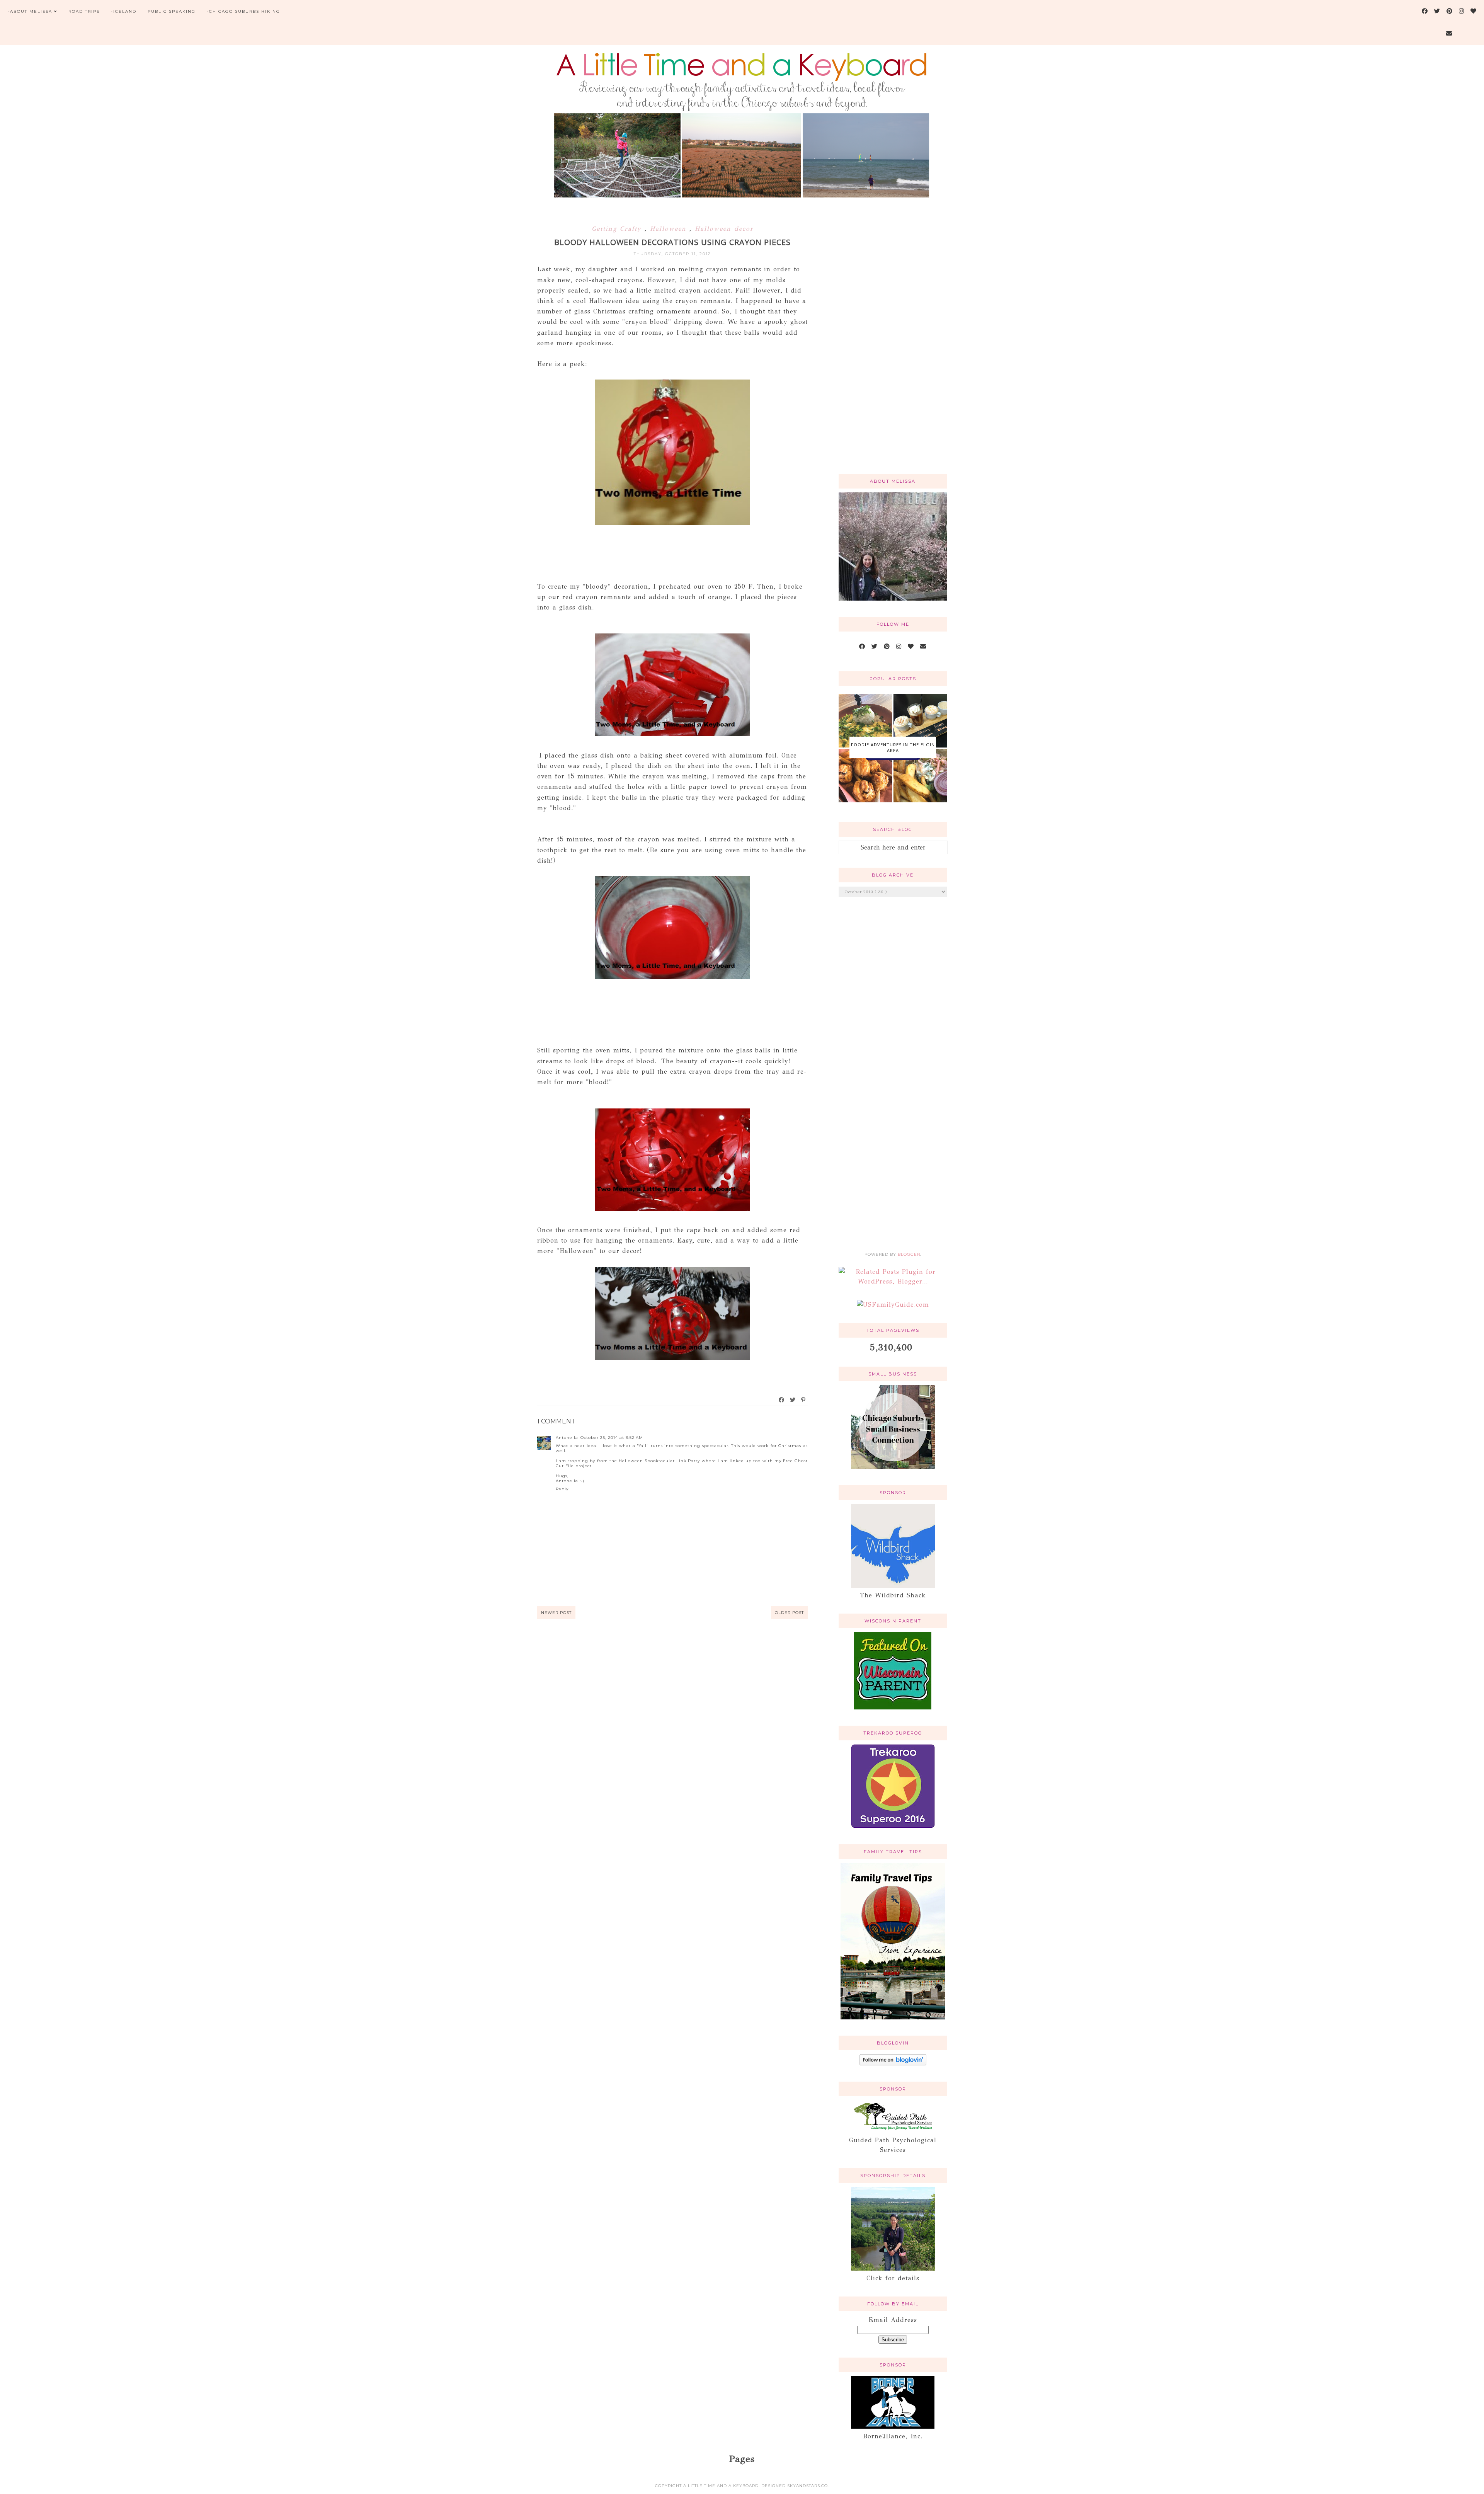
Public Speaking (172, 11)
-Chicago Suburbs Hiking (243, 11)
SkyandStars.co (808, 2486)
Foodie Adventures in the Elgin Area (893, 747)
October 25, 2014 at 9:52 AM (612, 1438)
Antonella (567, 1438)
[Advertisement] (893, 344)
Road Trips (84, 11)
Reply (562, 1489)
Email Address (893, 2320)
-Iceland (124, 11)
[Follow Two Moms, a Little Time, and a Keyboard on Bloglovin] (893, 2063)
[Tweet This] (793, 1400)
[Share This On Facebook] (782, 1400)
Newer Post (556, 1613)
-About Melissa (30, 11)
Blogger (909, 1254)
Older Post (789, 1613)
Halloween (670, 229)
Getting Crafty (618, 229)
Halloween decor (724, 229)
